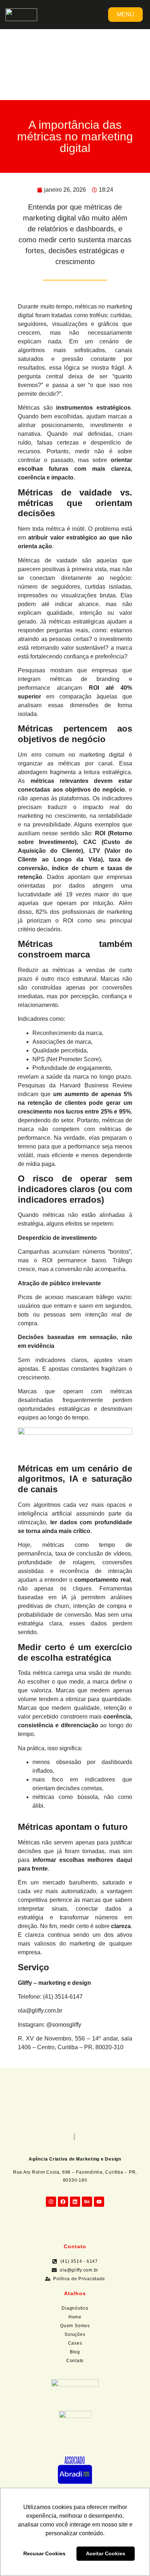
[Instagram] (51, 2202)
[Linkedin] (75, 2202)
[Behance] (87, 2202)
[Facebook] (63, 2202)
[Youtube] (99, 2202)
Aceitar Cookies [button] (106, 2553)
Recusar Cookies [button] (44, 2553)
